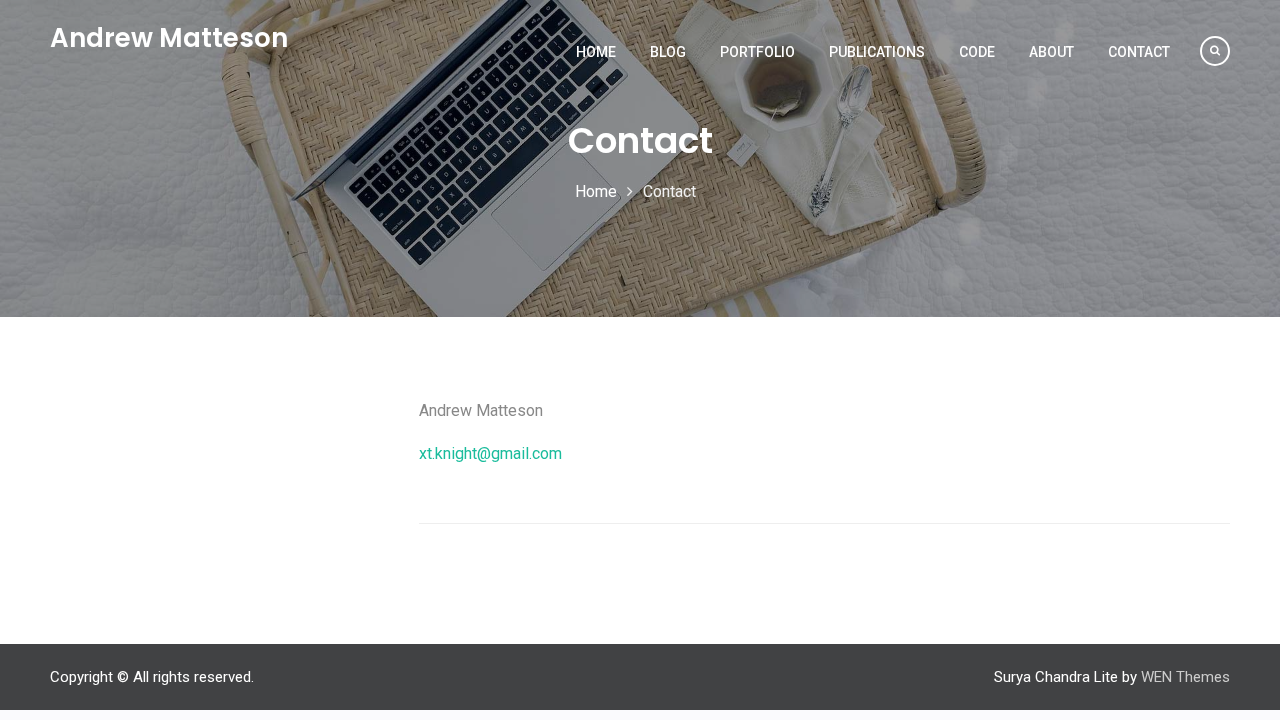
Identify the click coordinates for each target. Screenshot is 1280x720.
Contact (1139, 52)
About (1051, 52)
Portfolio (757, 52)
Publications (877, 52)
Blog (668, 52)
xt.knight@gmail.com (490, 453)
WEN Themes (1185, 677)
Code (977, 52)
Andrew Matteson (169, 38)
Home (596, 52)
